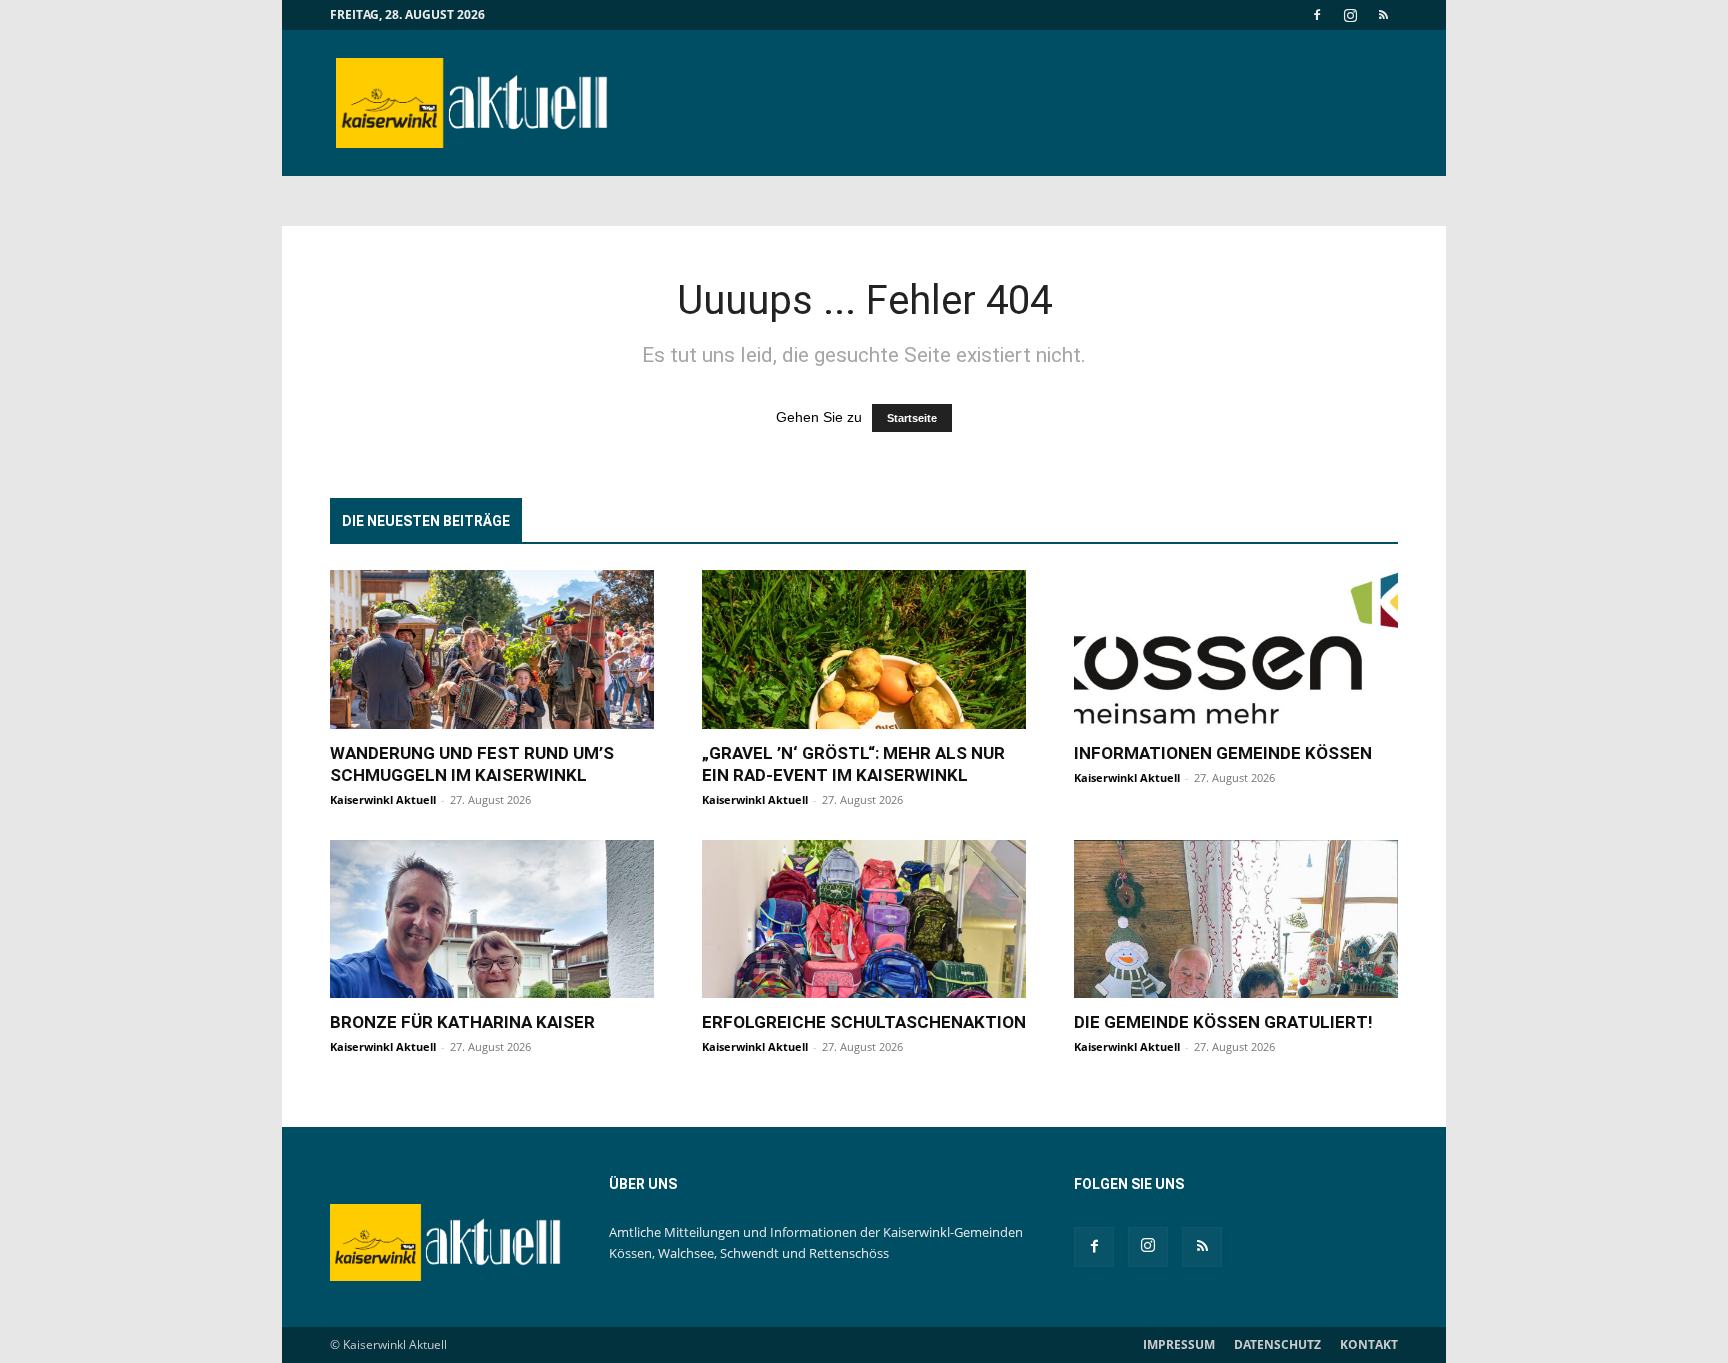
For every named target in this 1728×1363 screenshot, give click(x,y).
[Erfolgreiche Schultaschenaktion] (864, 919)
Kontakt (1369, 1344)
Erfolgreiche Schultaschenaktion (864, 1022)
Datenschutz (1277, 1344)
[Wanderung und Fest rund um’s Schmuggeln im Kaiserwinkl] (492, 649)
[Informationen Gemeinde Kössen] (1236, 649)
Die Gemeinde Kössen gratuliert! (1223, 1022)
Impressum (1179, 1344)
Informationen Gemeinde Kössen (1223, 753)
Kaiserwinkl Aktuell (383, 799)
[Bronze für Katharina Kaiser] (492, 919)
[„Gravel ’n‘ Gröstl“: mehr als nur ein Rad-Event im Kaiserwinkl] (864, 649)
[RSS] (1383, 15)
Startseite (912, 418)
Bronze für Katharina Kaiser (462, 1022)
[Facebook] (1317, 15)
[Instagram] (1350, 15)
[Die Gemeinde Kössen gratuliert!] (1236, 919)
